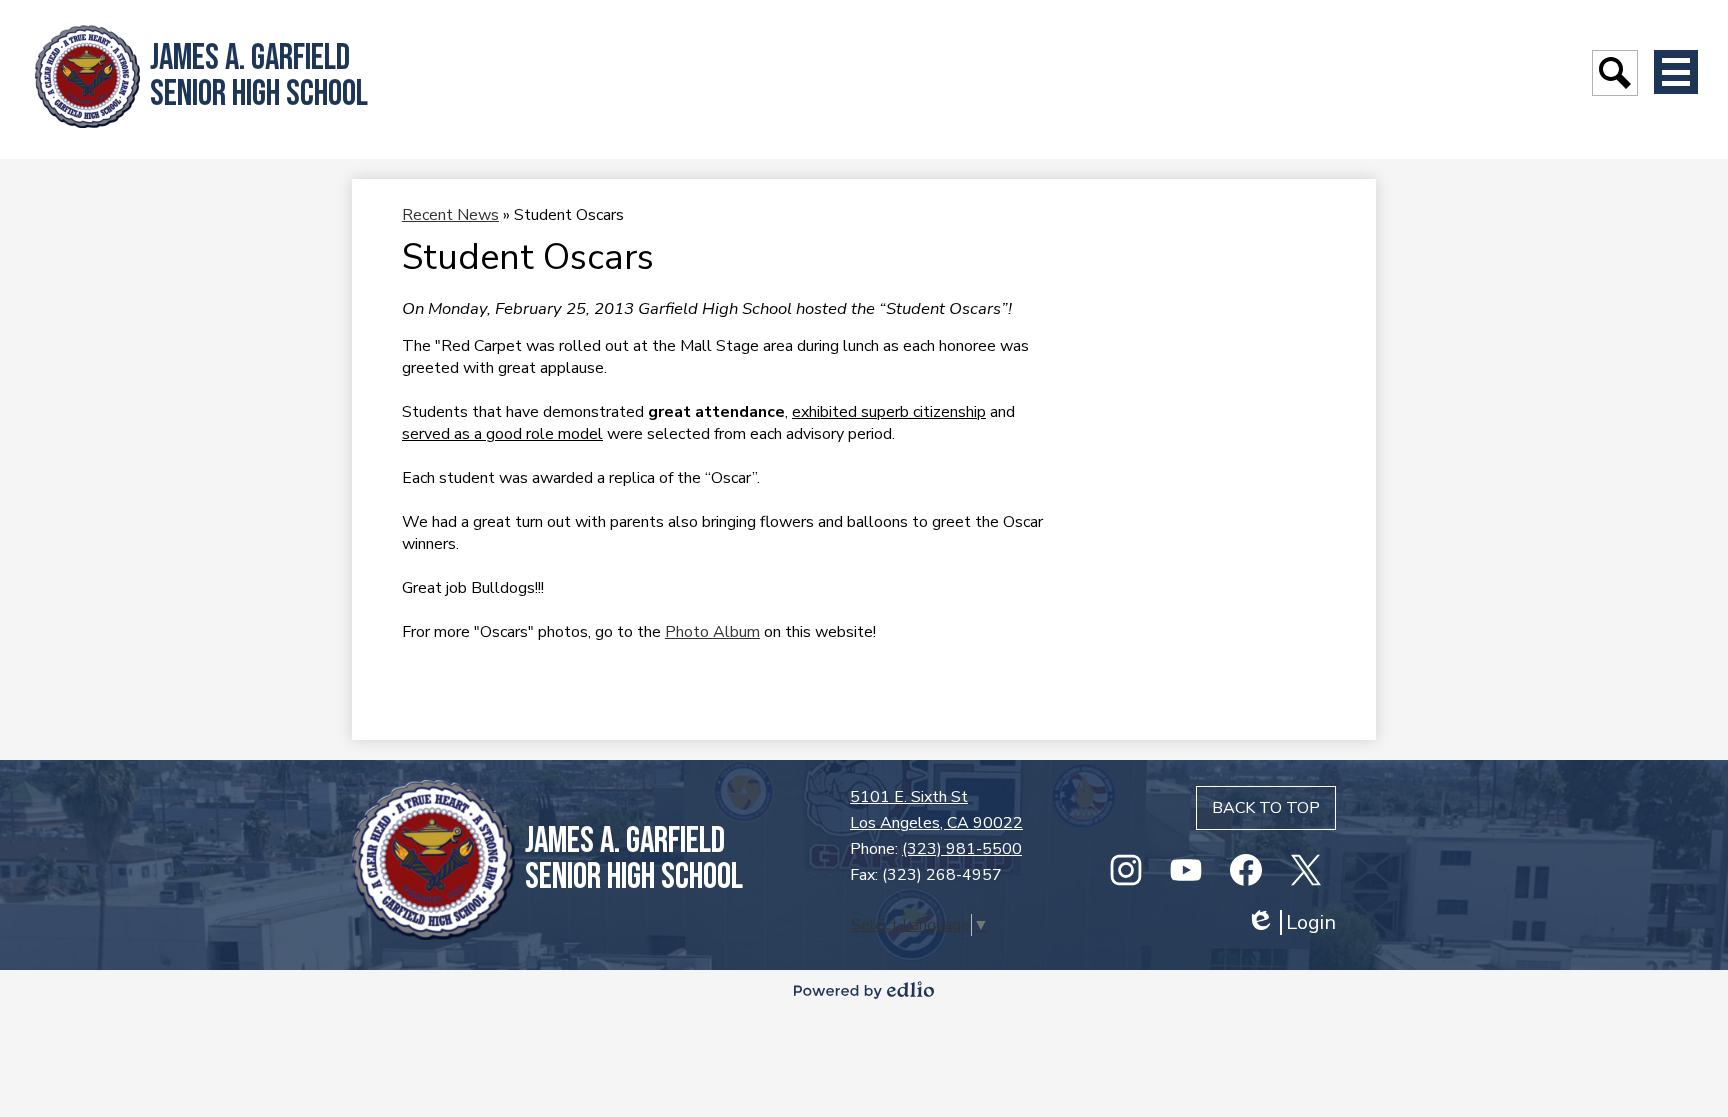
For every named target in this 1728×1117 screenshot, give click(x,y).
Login (1291, 922)
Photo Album (712, 632)
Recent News (450, 215)
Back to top (1266, 808)
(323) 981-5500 (962, 849)
